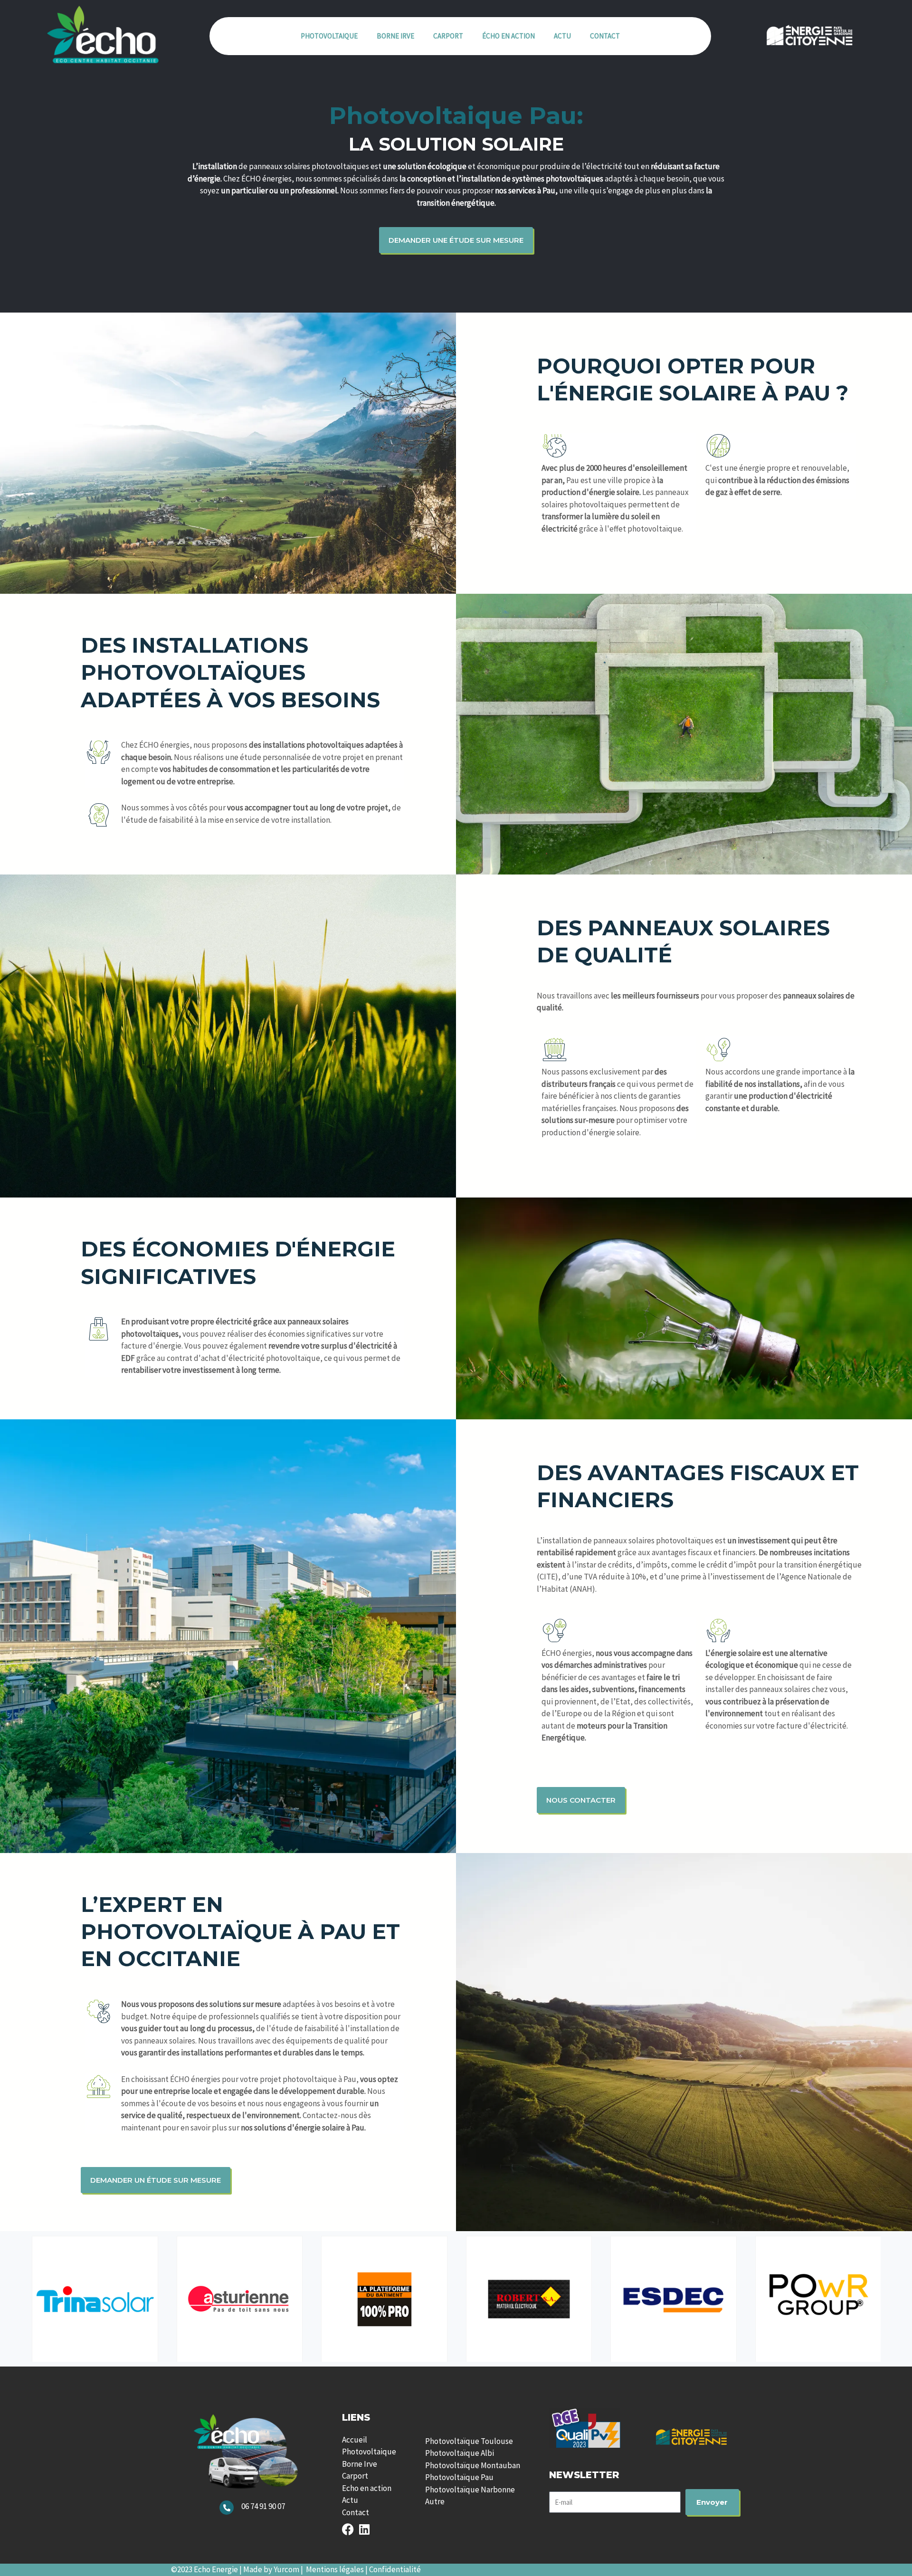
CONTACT (605, 36)
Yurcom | (290, 2569)
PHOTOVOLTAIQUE (329, 36)
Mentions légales (335, 2569)
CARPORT (448, 36)
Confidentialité (395, 2569)
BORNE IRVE (395, 36)
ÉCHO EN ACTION (508, 36)
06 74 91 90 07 (263, 2506)
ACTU (562, 36)
